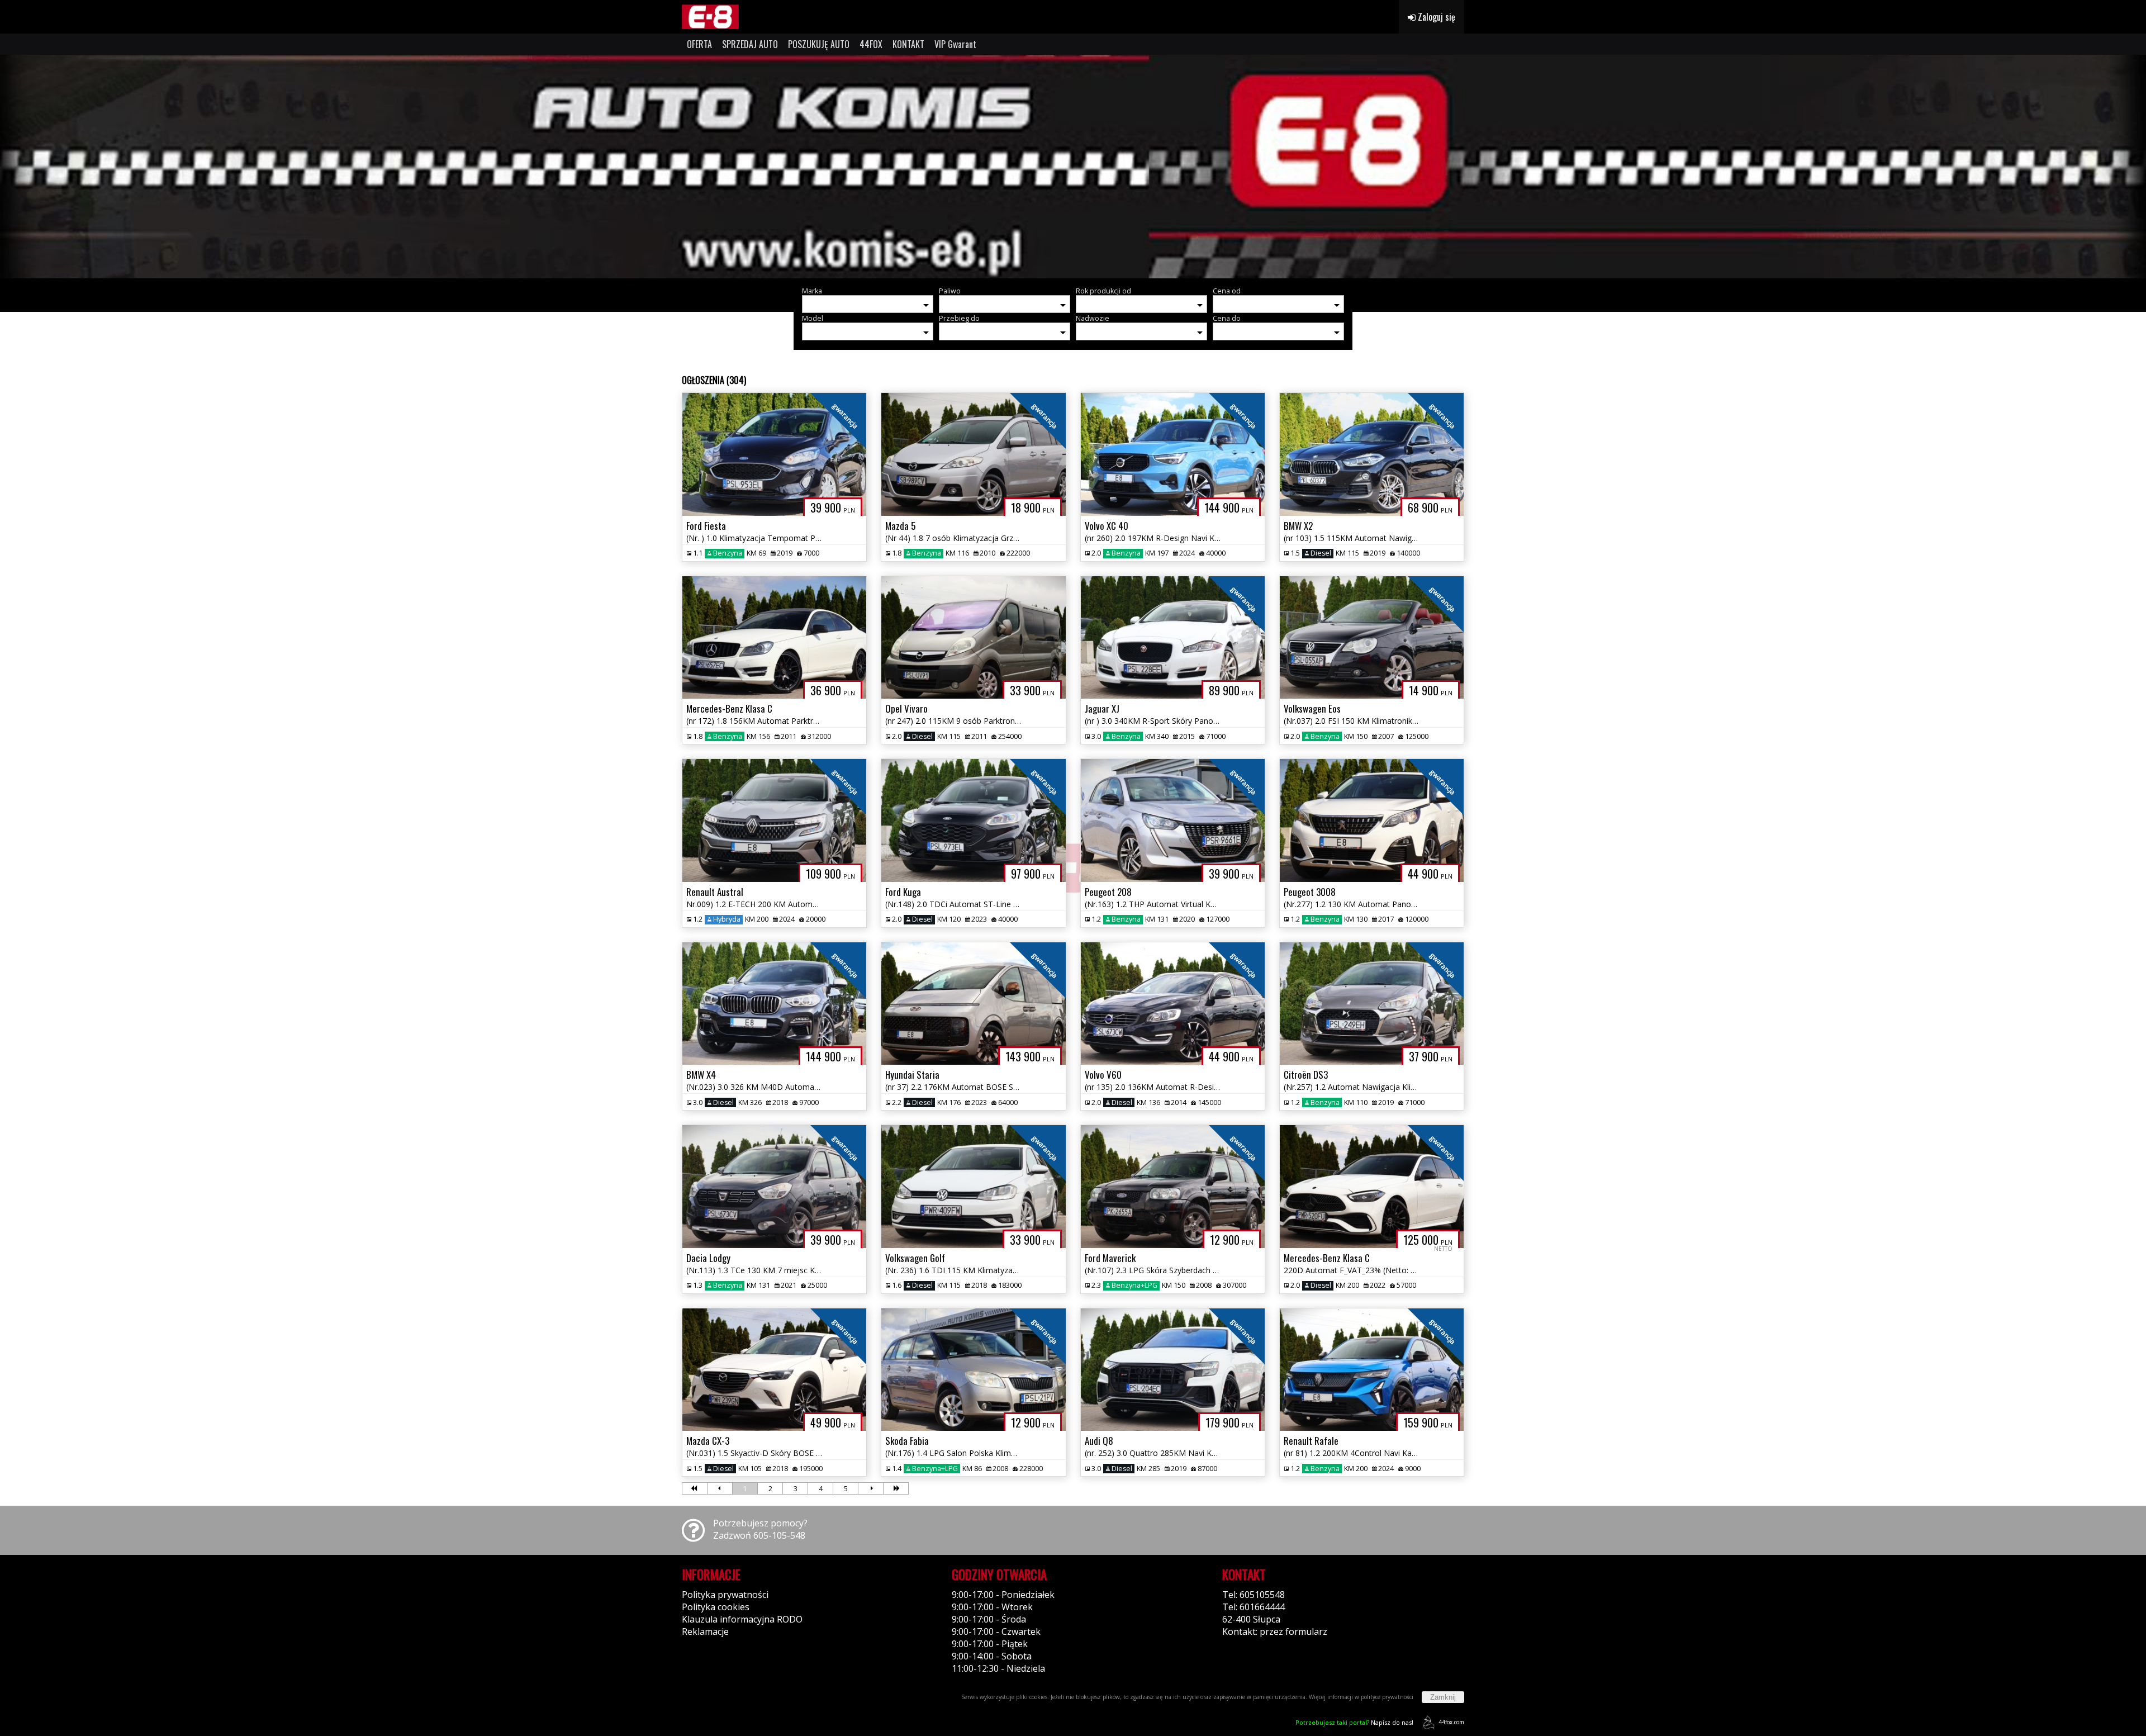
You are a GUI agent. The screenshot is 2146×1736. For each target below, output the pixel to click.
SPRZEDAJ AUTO (750, 44)
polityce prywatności (1387, 1697)
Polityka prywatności (725, 1595)
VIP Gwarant (955, 44)
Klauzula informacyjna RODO (742, 1619)
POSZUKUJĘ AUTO (819, 44)
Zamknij (1443, 1697)
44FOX (871, 44)
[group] (1073, 167)
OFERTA (699, 44)
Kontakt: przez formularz (1275, 1631)
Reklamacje (705, 1631)
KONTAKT (908, 44)
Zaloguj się (1435, 17)
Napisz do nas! (1354, 1722)
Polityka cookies (716, 1607)
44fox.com (1451, 1722)
